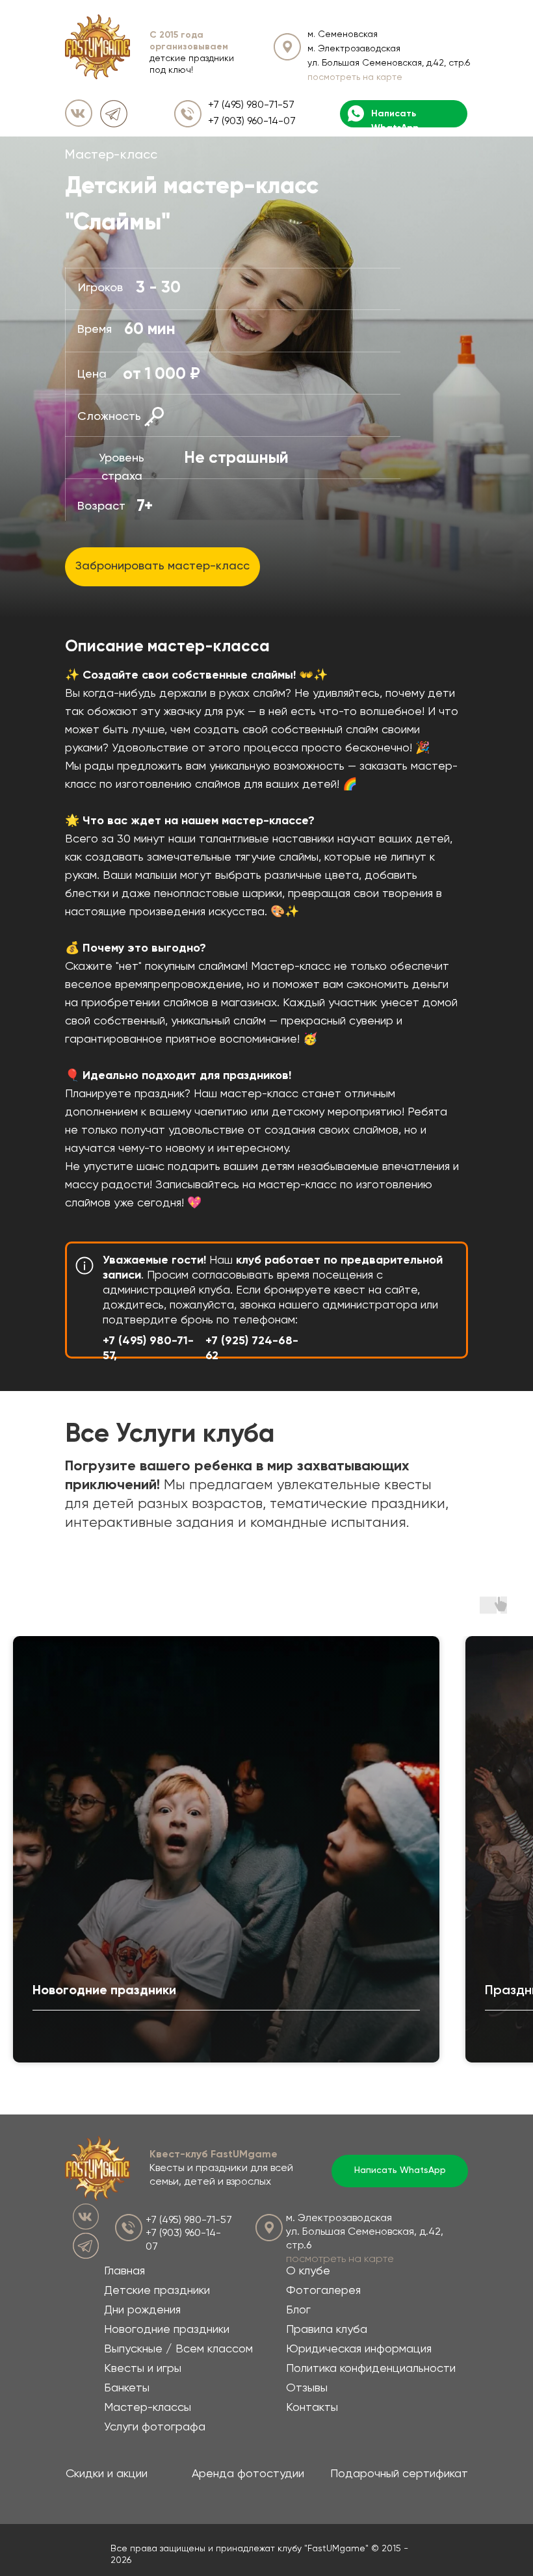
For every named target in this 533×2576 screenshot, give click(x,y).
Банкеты (127, 2388)
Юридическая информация (359, 2349)
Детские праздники (157, 2291)
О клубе (308, 2271)
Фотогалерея (323, 2291)
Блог (298, 2310)
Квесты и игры (143, 2369)
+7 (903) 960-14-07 (252, 122)
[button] (162, 567)
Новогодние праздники (167, 2330)
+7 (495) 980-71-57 (251, 105)
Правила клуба (327, 2330)
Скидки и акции (107, 2474)
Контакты (312, 2408)
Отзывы (307, 2388)
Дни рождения (142, 2310)
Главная (124, 2271)
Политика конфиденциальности (371, 2369)
